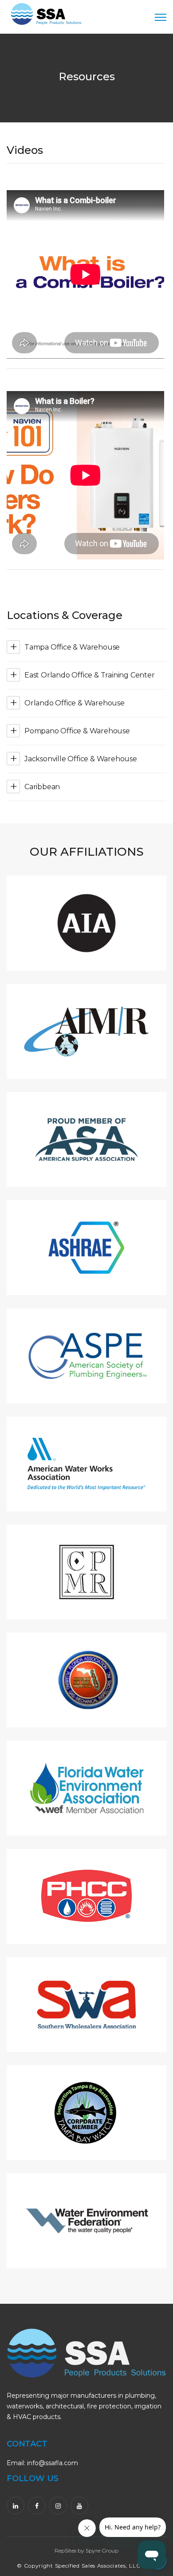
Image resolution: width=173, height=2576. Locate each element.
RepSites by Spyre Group (86, 2551)
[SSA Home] (46, 15)
